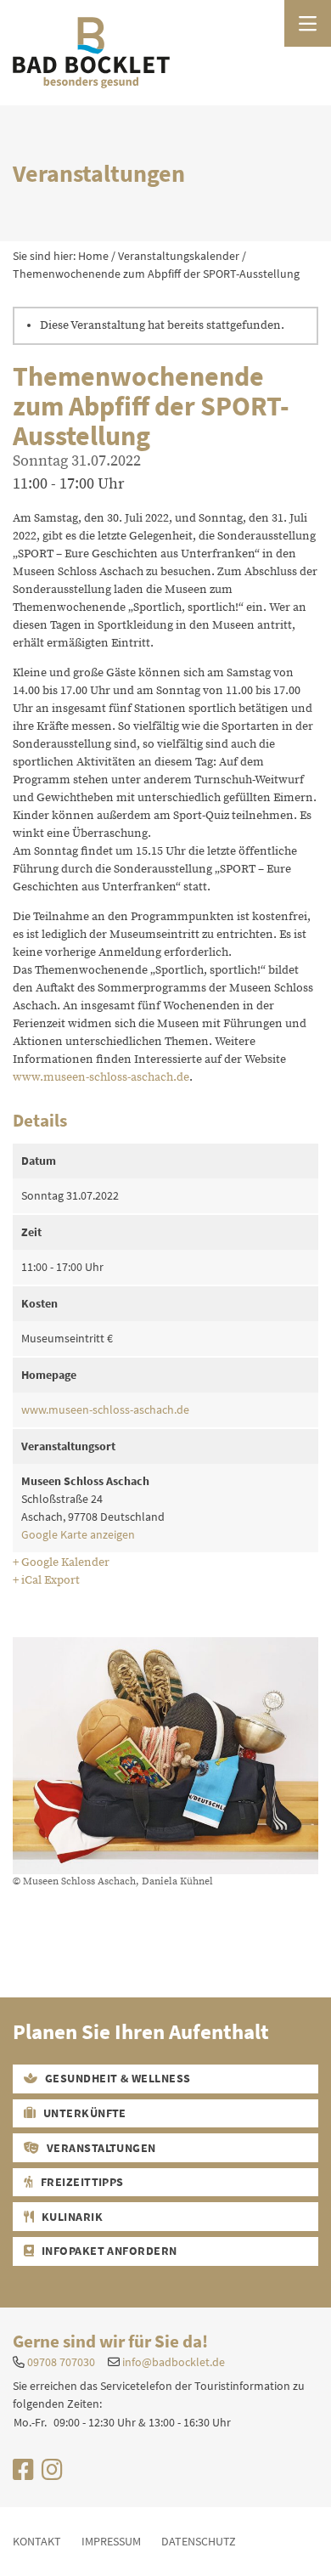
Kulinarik (70, 2217)
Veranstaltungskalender (179, 256)
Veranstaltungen (100, 2148)
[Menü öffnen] (308, 23)
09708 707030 (61, 2362)
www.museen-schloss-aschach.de (101, 1077)
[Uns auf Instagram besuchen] (52, 2474)
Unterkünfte (83, 2113)
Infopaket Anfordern (108, 2251)
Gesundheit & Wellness (116, 2078)
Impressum (111, 2541)
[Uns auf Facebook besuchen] (23, 2474)
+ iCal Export (46, 1580)
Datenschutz (199, 2541)
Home (93, 256)
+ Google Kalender (61, 1562)
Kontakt (37, 2541)
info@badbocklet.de (174, 2362)
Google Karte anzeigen (78, 1534)
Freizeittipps (81, 2182)
